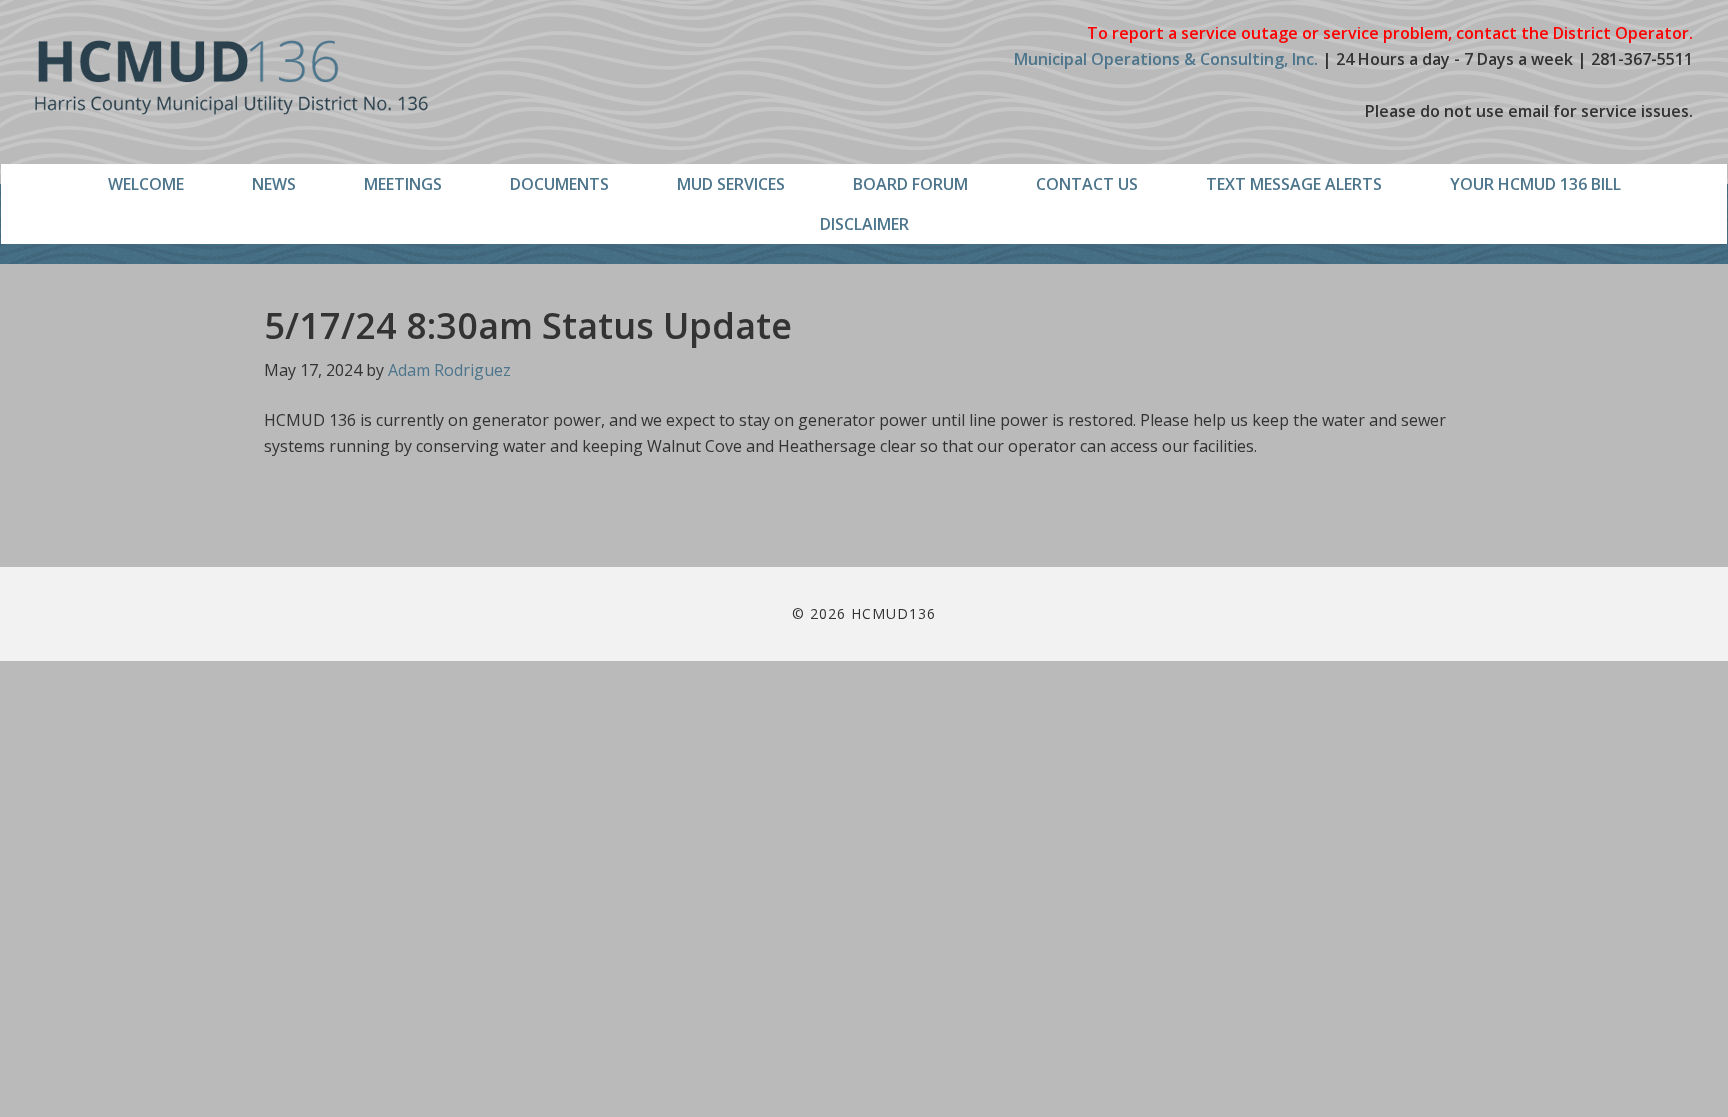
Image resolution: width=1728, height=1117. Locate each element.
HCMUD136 (231, 77)
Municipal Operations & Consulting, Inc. (1166, 59)
